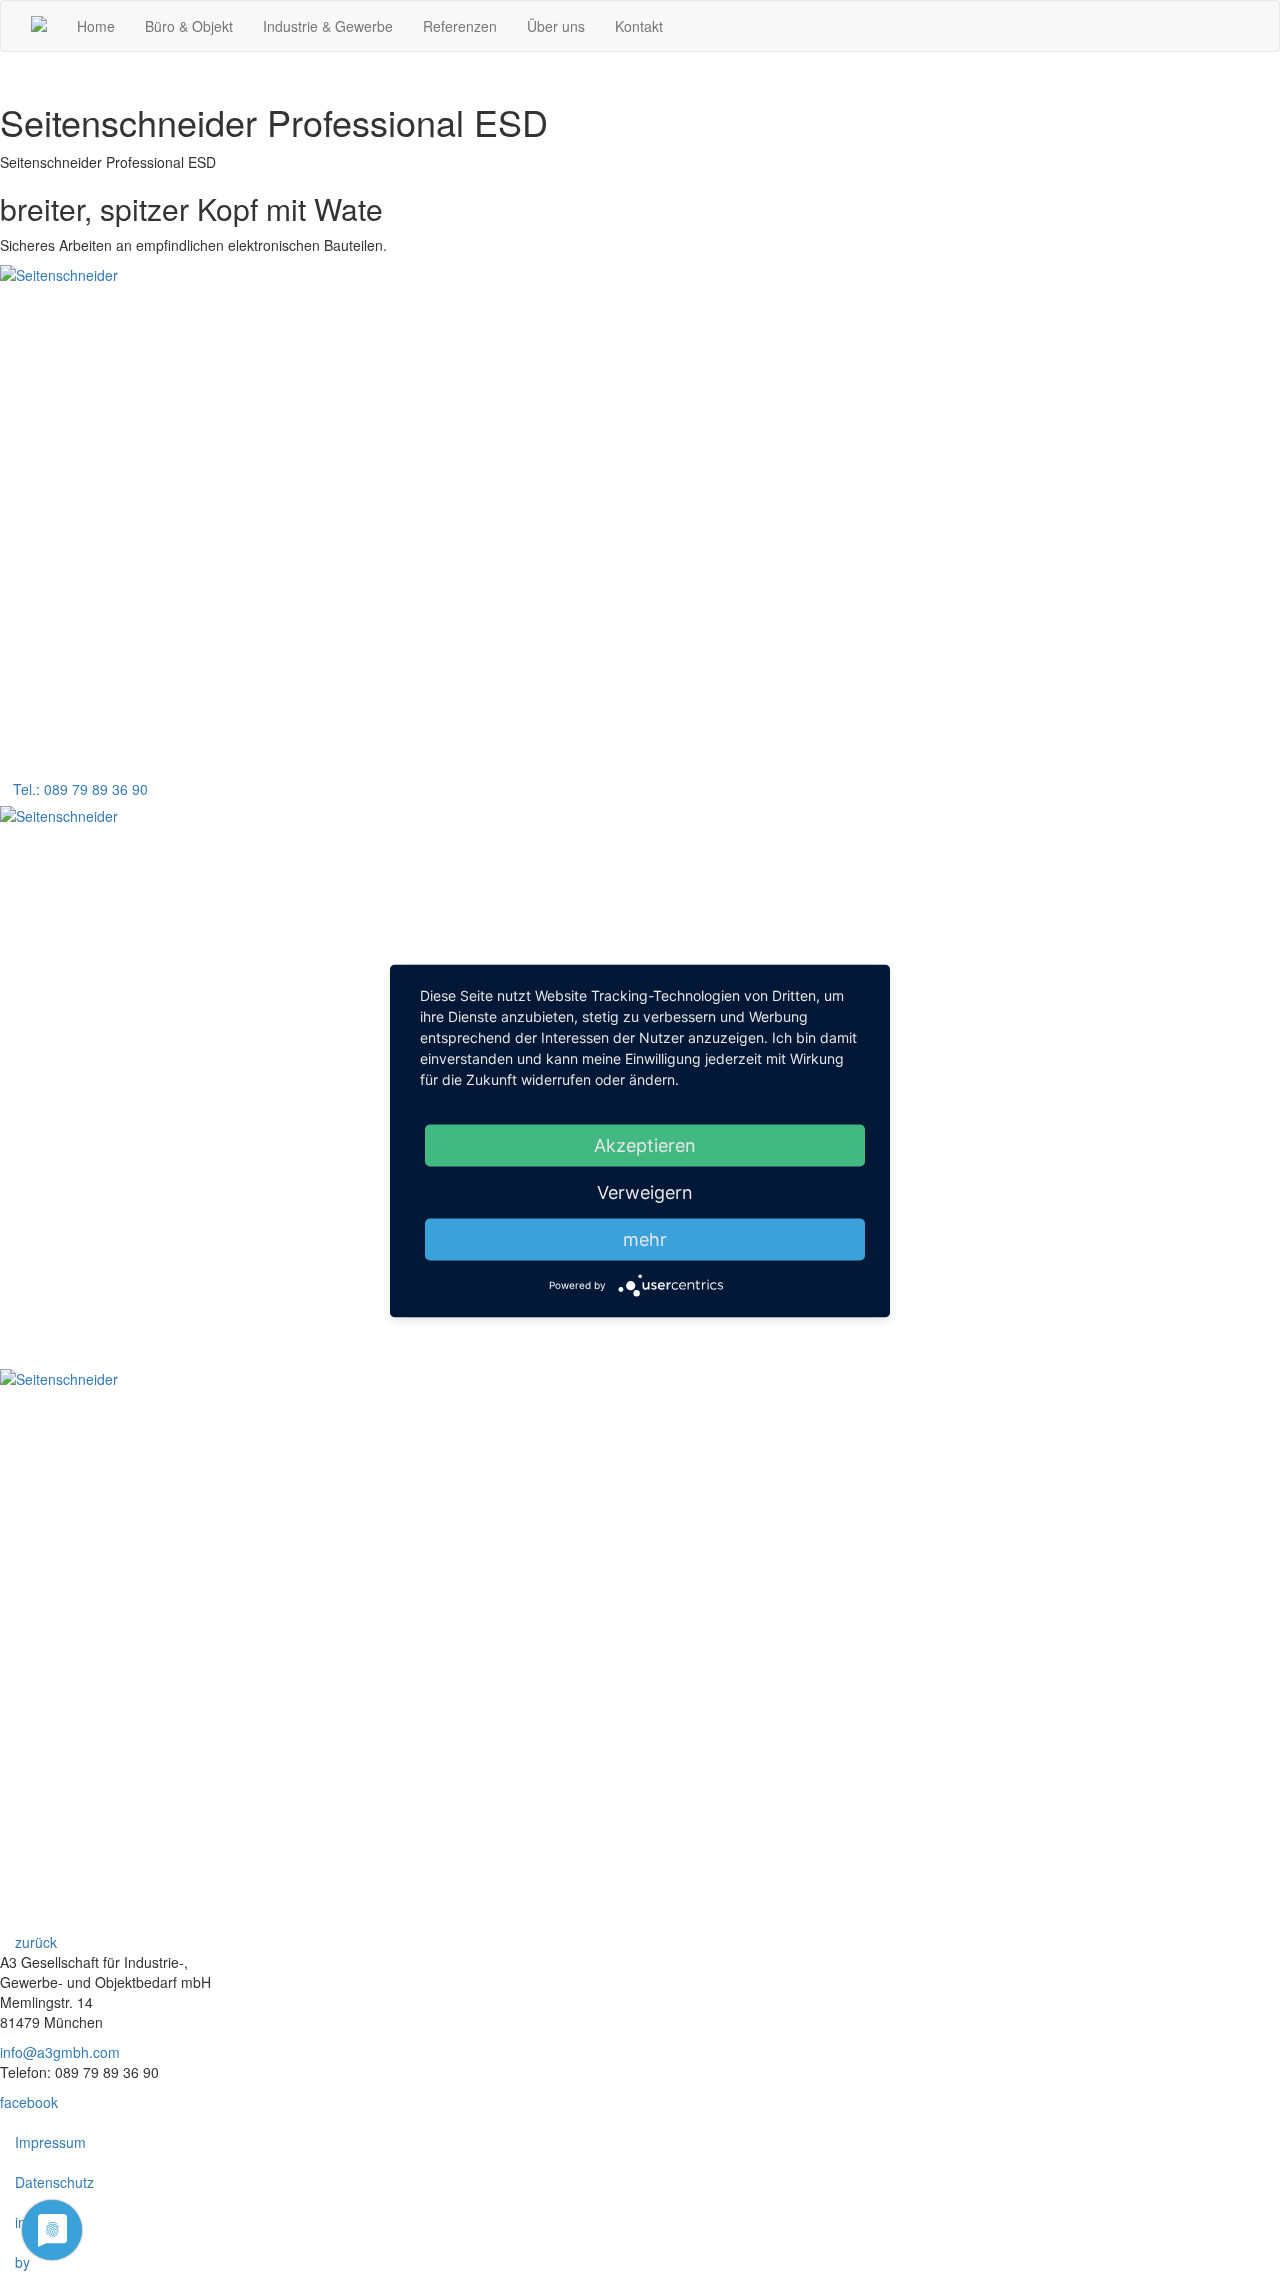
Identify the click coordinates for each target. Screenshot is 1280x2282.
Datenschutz (54, 2182)
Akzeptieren (645, 1145)
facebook (29, 2102)
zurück (34, 1942)
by (22, 2262)
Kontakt (639, 26)
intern (33, 2222)
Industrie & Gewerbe (328, 26)
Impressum (50, 2142)
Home (96, 26)
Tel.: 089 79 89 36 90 (80, 789)
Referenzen (460, 26)
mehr (645, 1239)
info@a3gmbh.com (60, 2052)
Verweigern (645, 1192)
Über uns (556, 26)
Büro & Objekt (189, 26)
